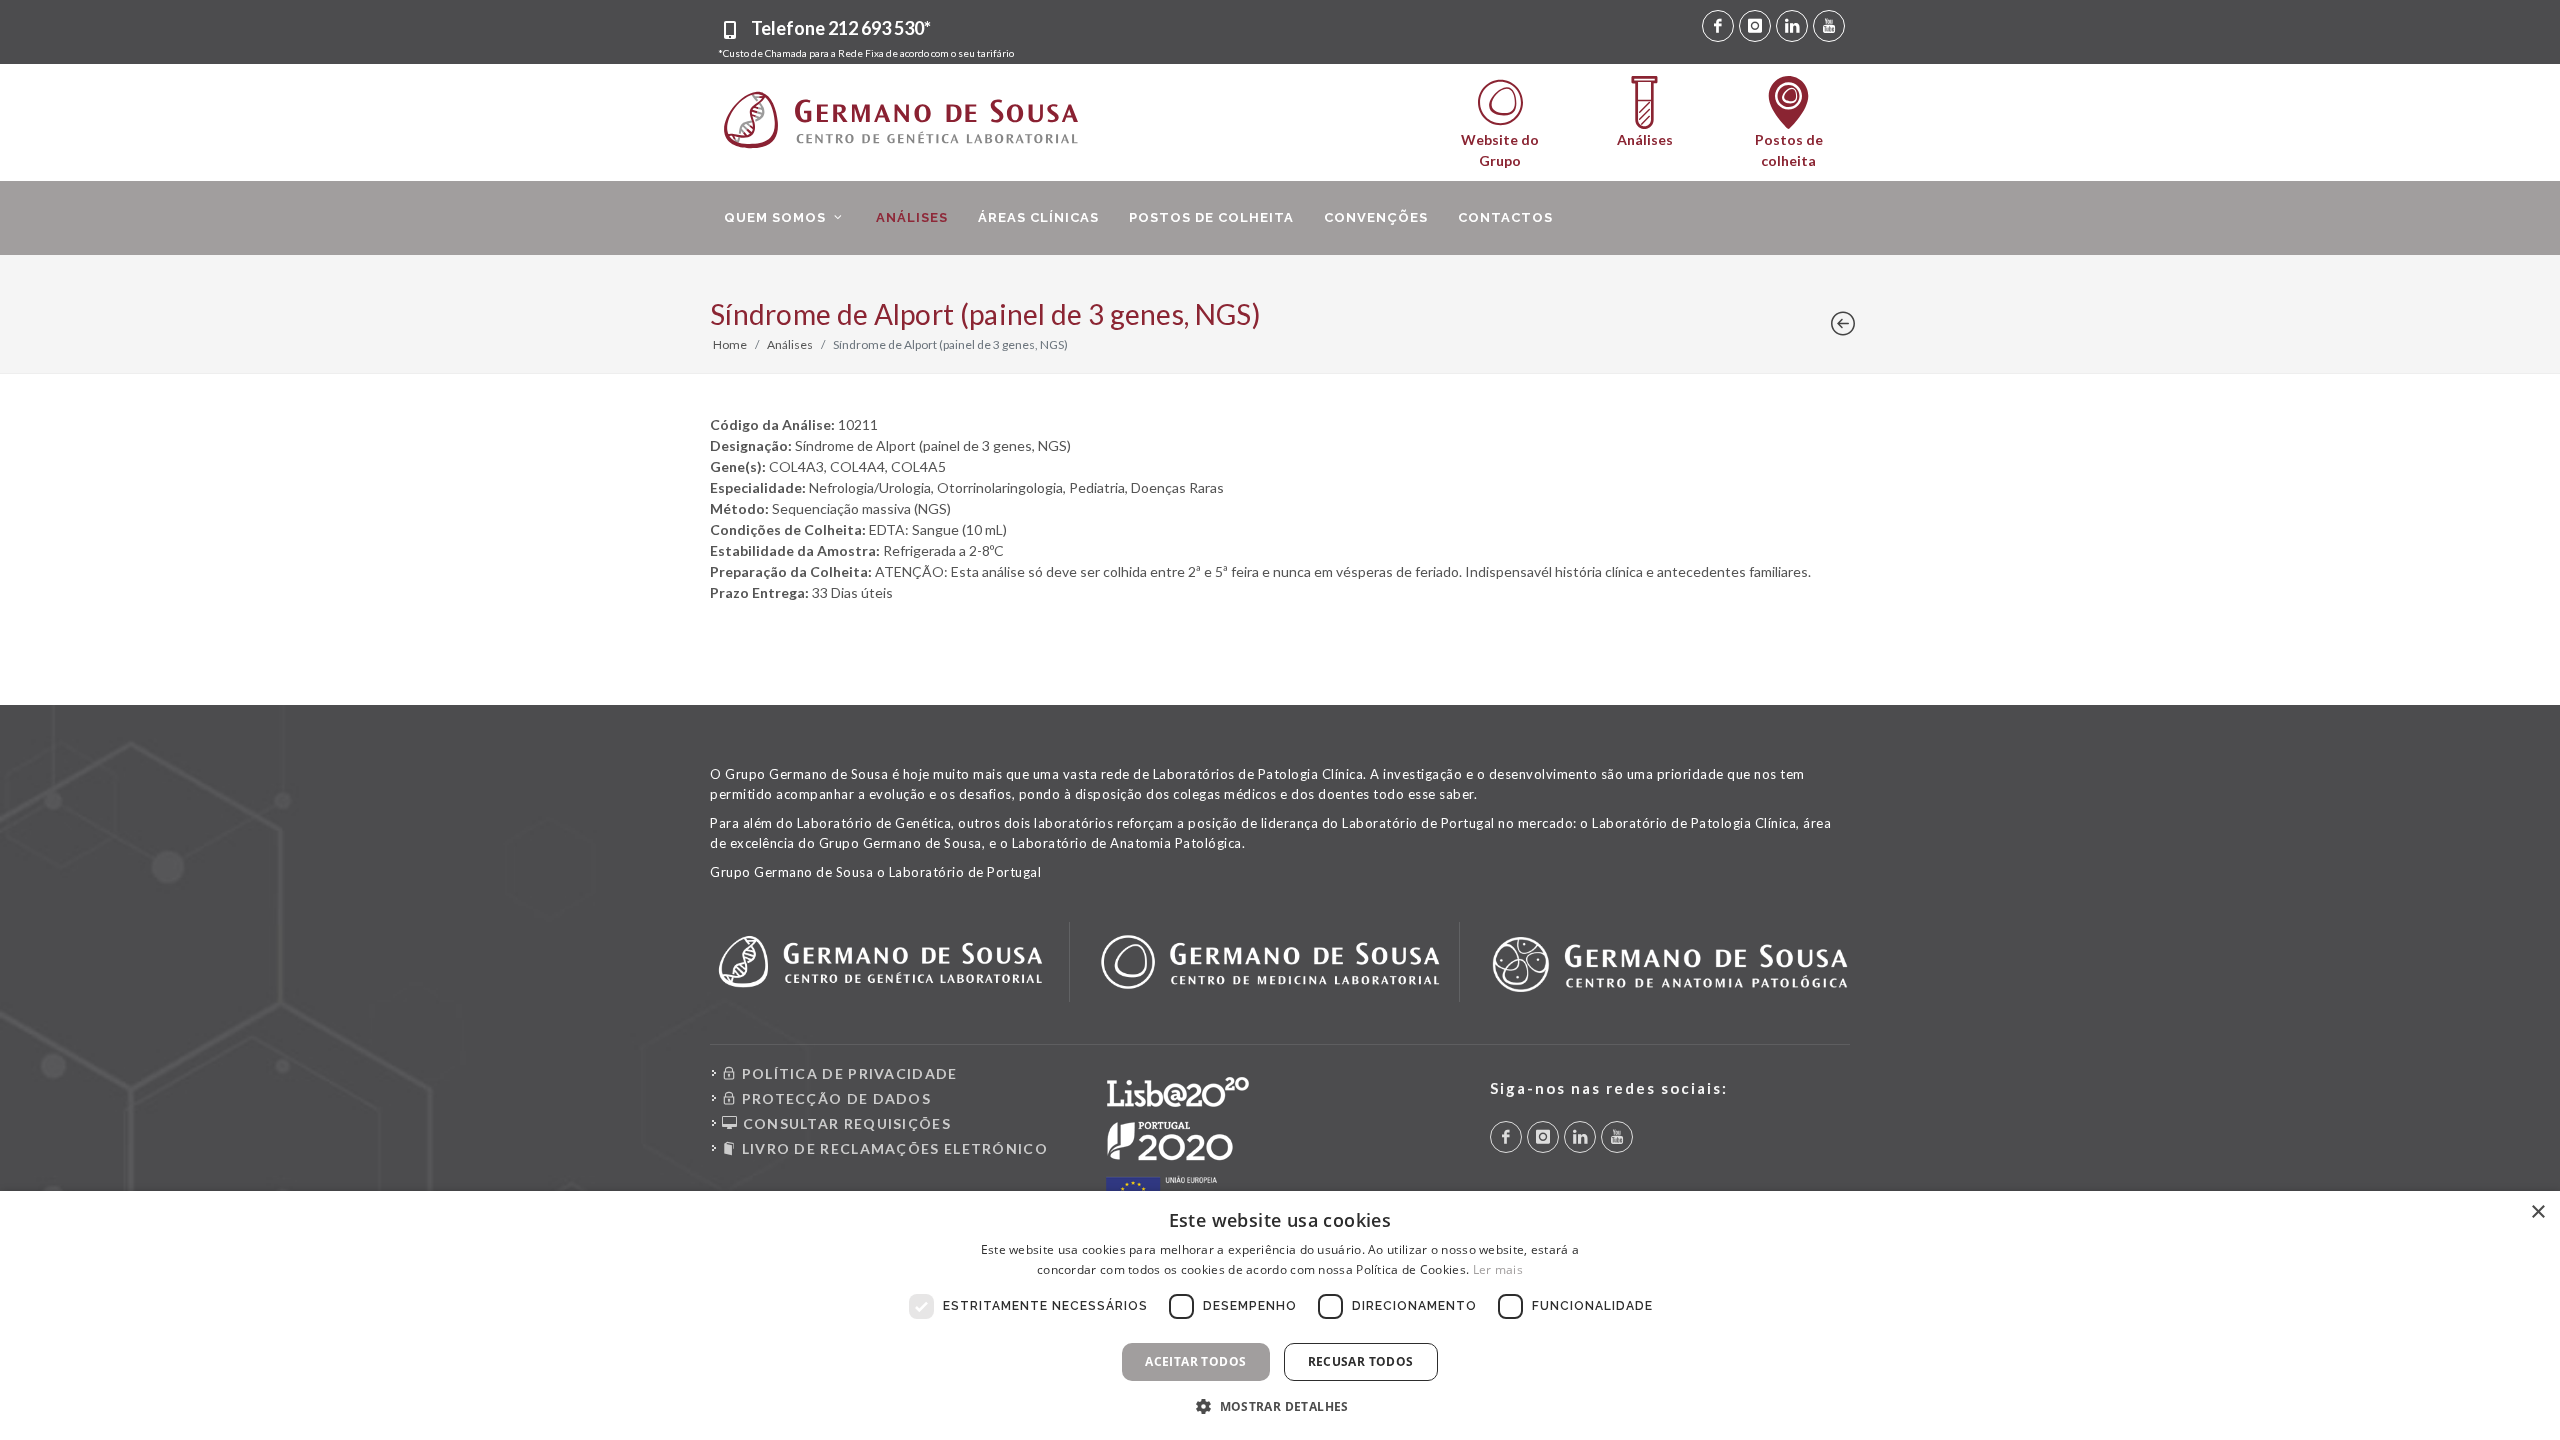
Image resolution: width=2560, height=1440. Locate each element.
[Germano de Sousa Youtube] (1829, 26)
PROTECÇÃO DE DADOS (834, 1098)
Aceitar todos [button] (1195, 1361)
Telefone (841, 28)
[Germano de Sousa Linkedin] (1792, 26)
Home (730, 344)
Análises (790, 344)
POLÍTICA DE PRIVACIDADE (847, 1073)
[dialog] (1280, 1315)
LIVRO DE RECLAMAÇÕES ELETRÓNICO (892, 1148)
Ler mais (1498, 1269)
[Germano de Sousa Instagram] (1755, 26)
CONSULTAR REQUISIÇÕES (844, 1123)
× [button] (2537, 1212)
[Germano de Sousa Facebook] (1718, 26)
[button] (1280, 1406)
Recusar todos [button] (1361, 1361)
